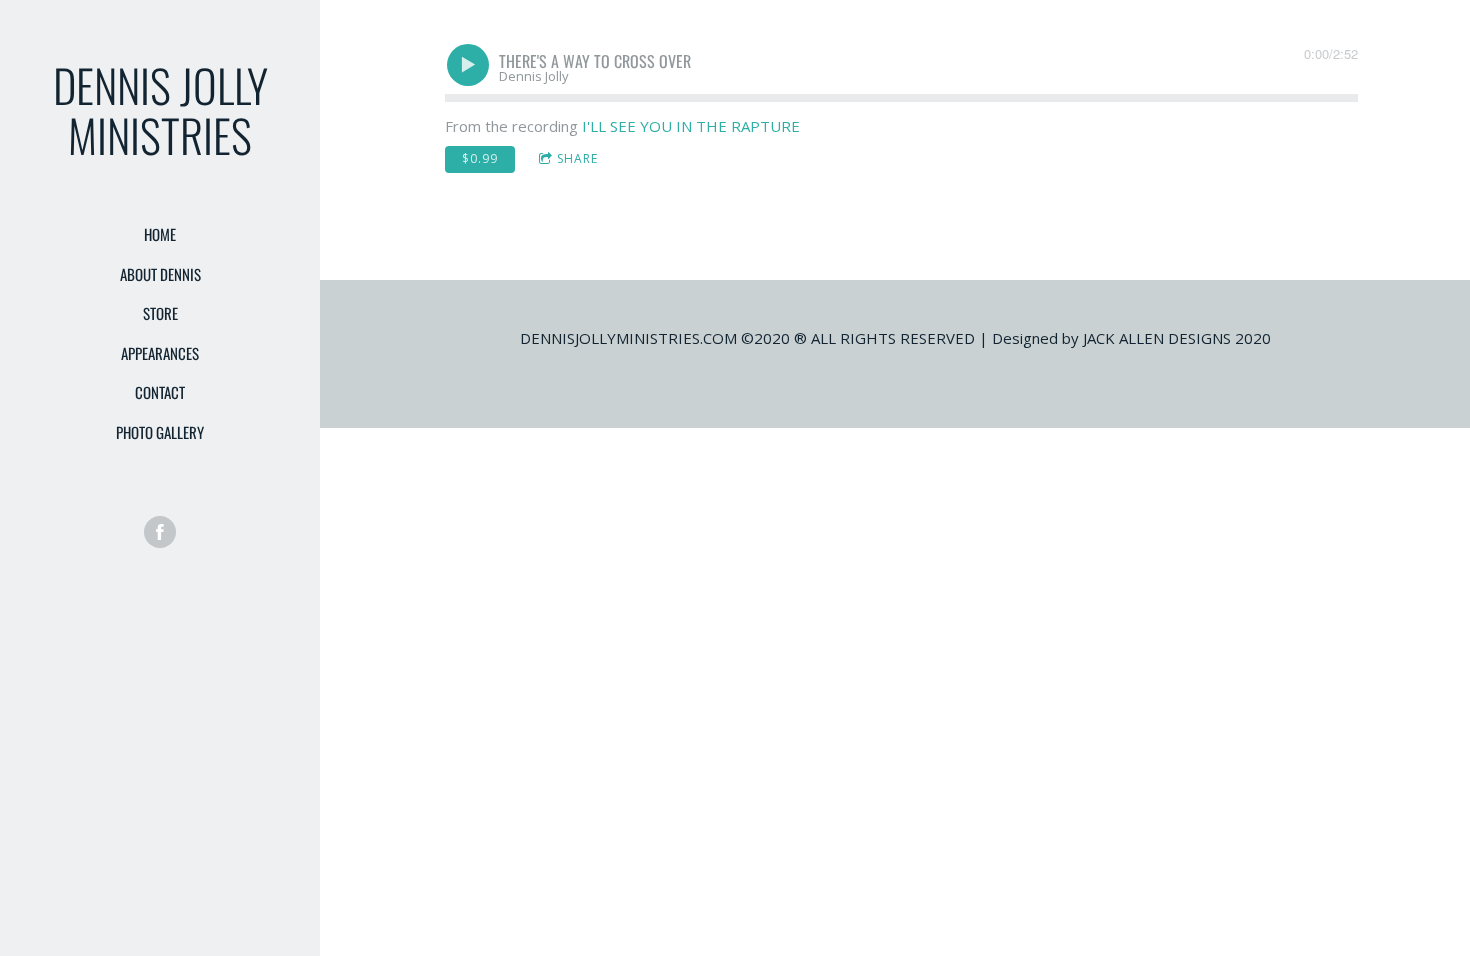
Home (160, 234)
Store (160, 313)
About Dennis (160, 274)
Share (577, 158)
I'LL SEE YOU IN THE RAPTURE (691, 126)
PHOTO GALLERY (160, 432)
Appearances (160, 353)
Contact (160, 392)
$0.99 (480, 158)
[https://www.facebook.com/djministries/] (160, 532)
